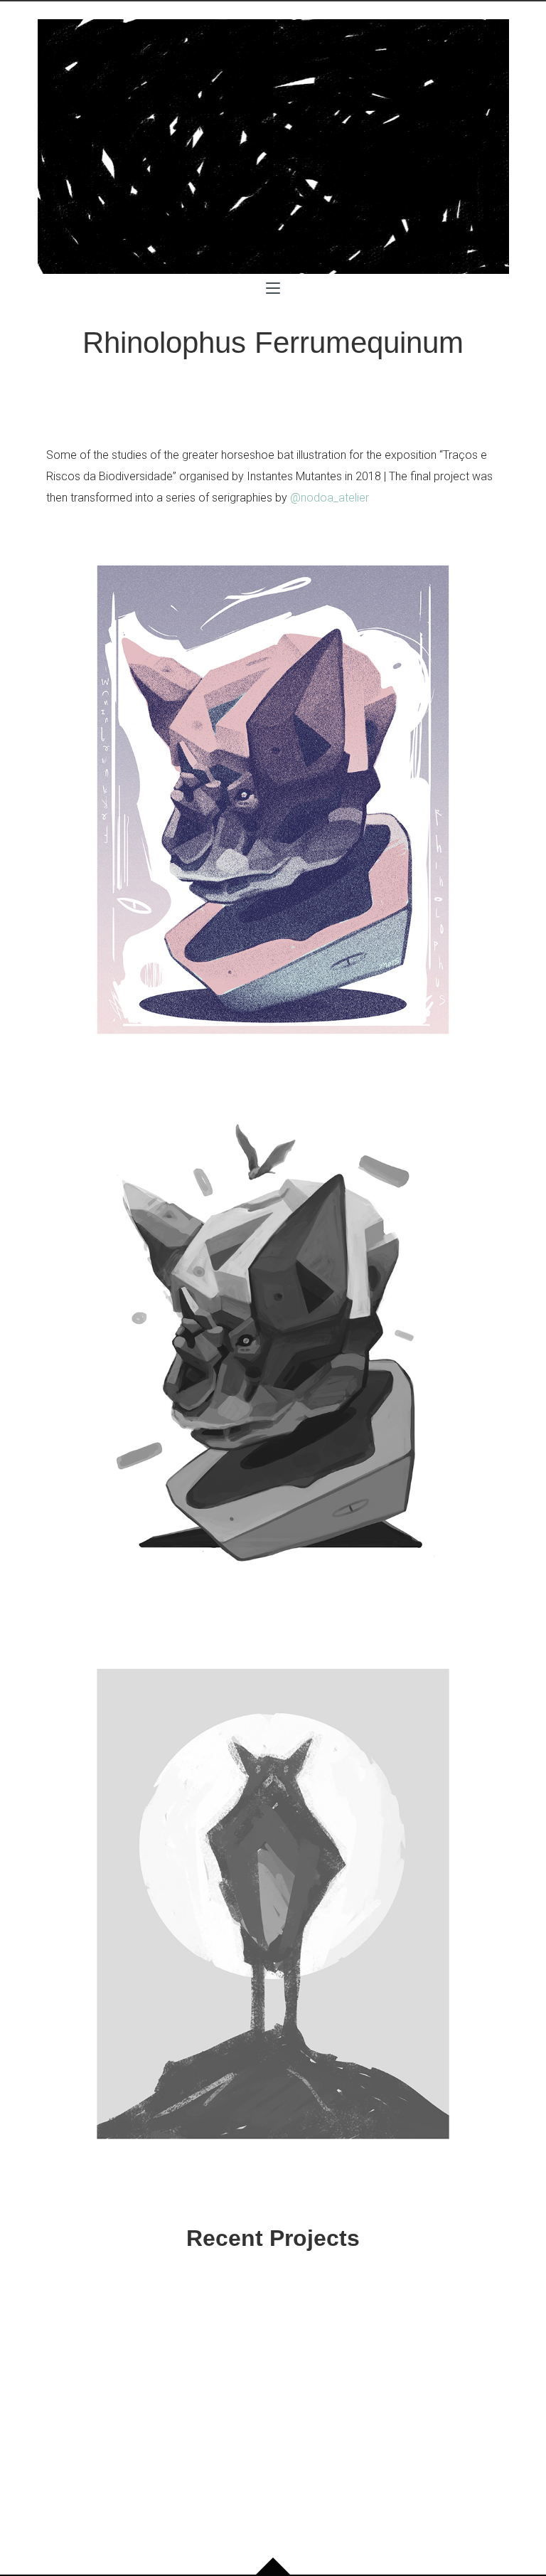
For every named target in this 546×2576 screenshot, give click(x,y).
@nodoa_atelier (330, 498)
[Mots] (273, 147)
